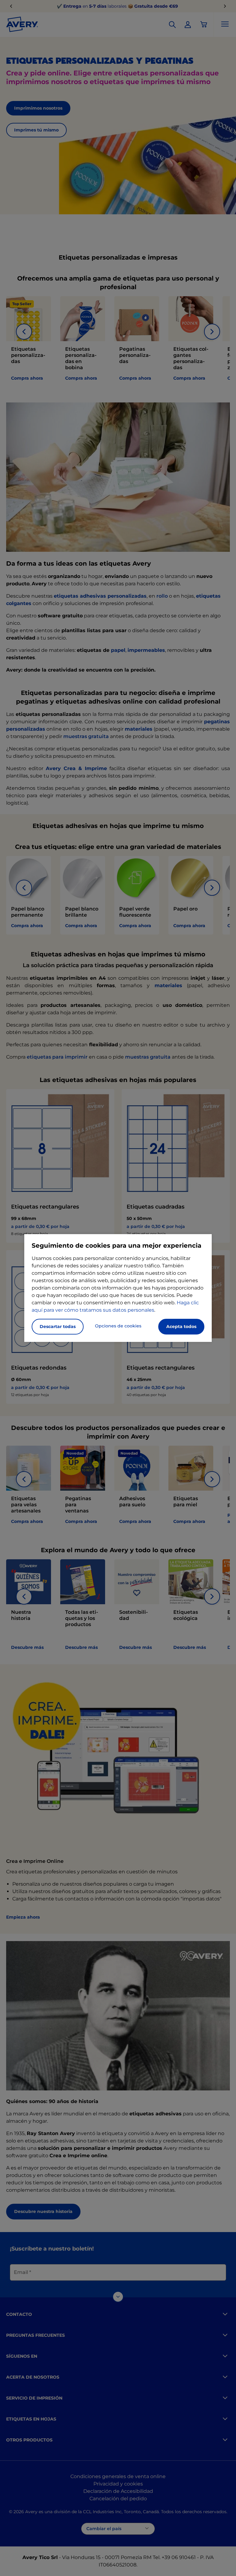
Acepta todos (181, 1326)
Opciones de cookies (118, 1326)
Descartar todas (58, 1326)
